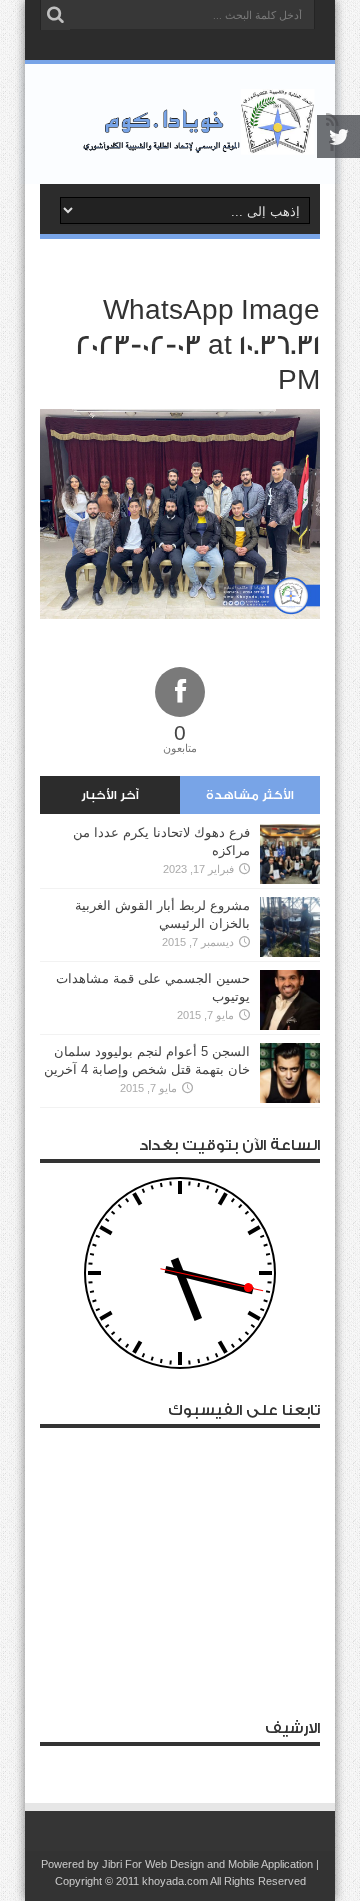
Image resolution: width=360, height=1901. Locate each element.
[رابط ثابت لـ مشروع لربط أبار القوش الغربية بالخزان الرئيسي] (290, 927)
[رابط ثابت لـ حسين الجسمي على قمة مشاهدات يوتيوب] (290, 1000)
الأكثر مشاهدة (250, 795)
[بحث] (55, 15)
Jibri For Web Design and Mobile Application (207, 1864)
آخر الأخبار (110, 795)
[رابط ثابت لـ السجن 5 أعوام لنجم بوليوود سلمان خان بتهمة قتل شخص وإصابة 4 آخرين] (290, 1073)
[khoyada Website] (180, 124)
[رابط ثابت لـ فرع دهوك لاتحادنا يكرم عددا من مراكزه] (290, 854)
